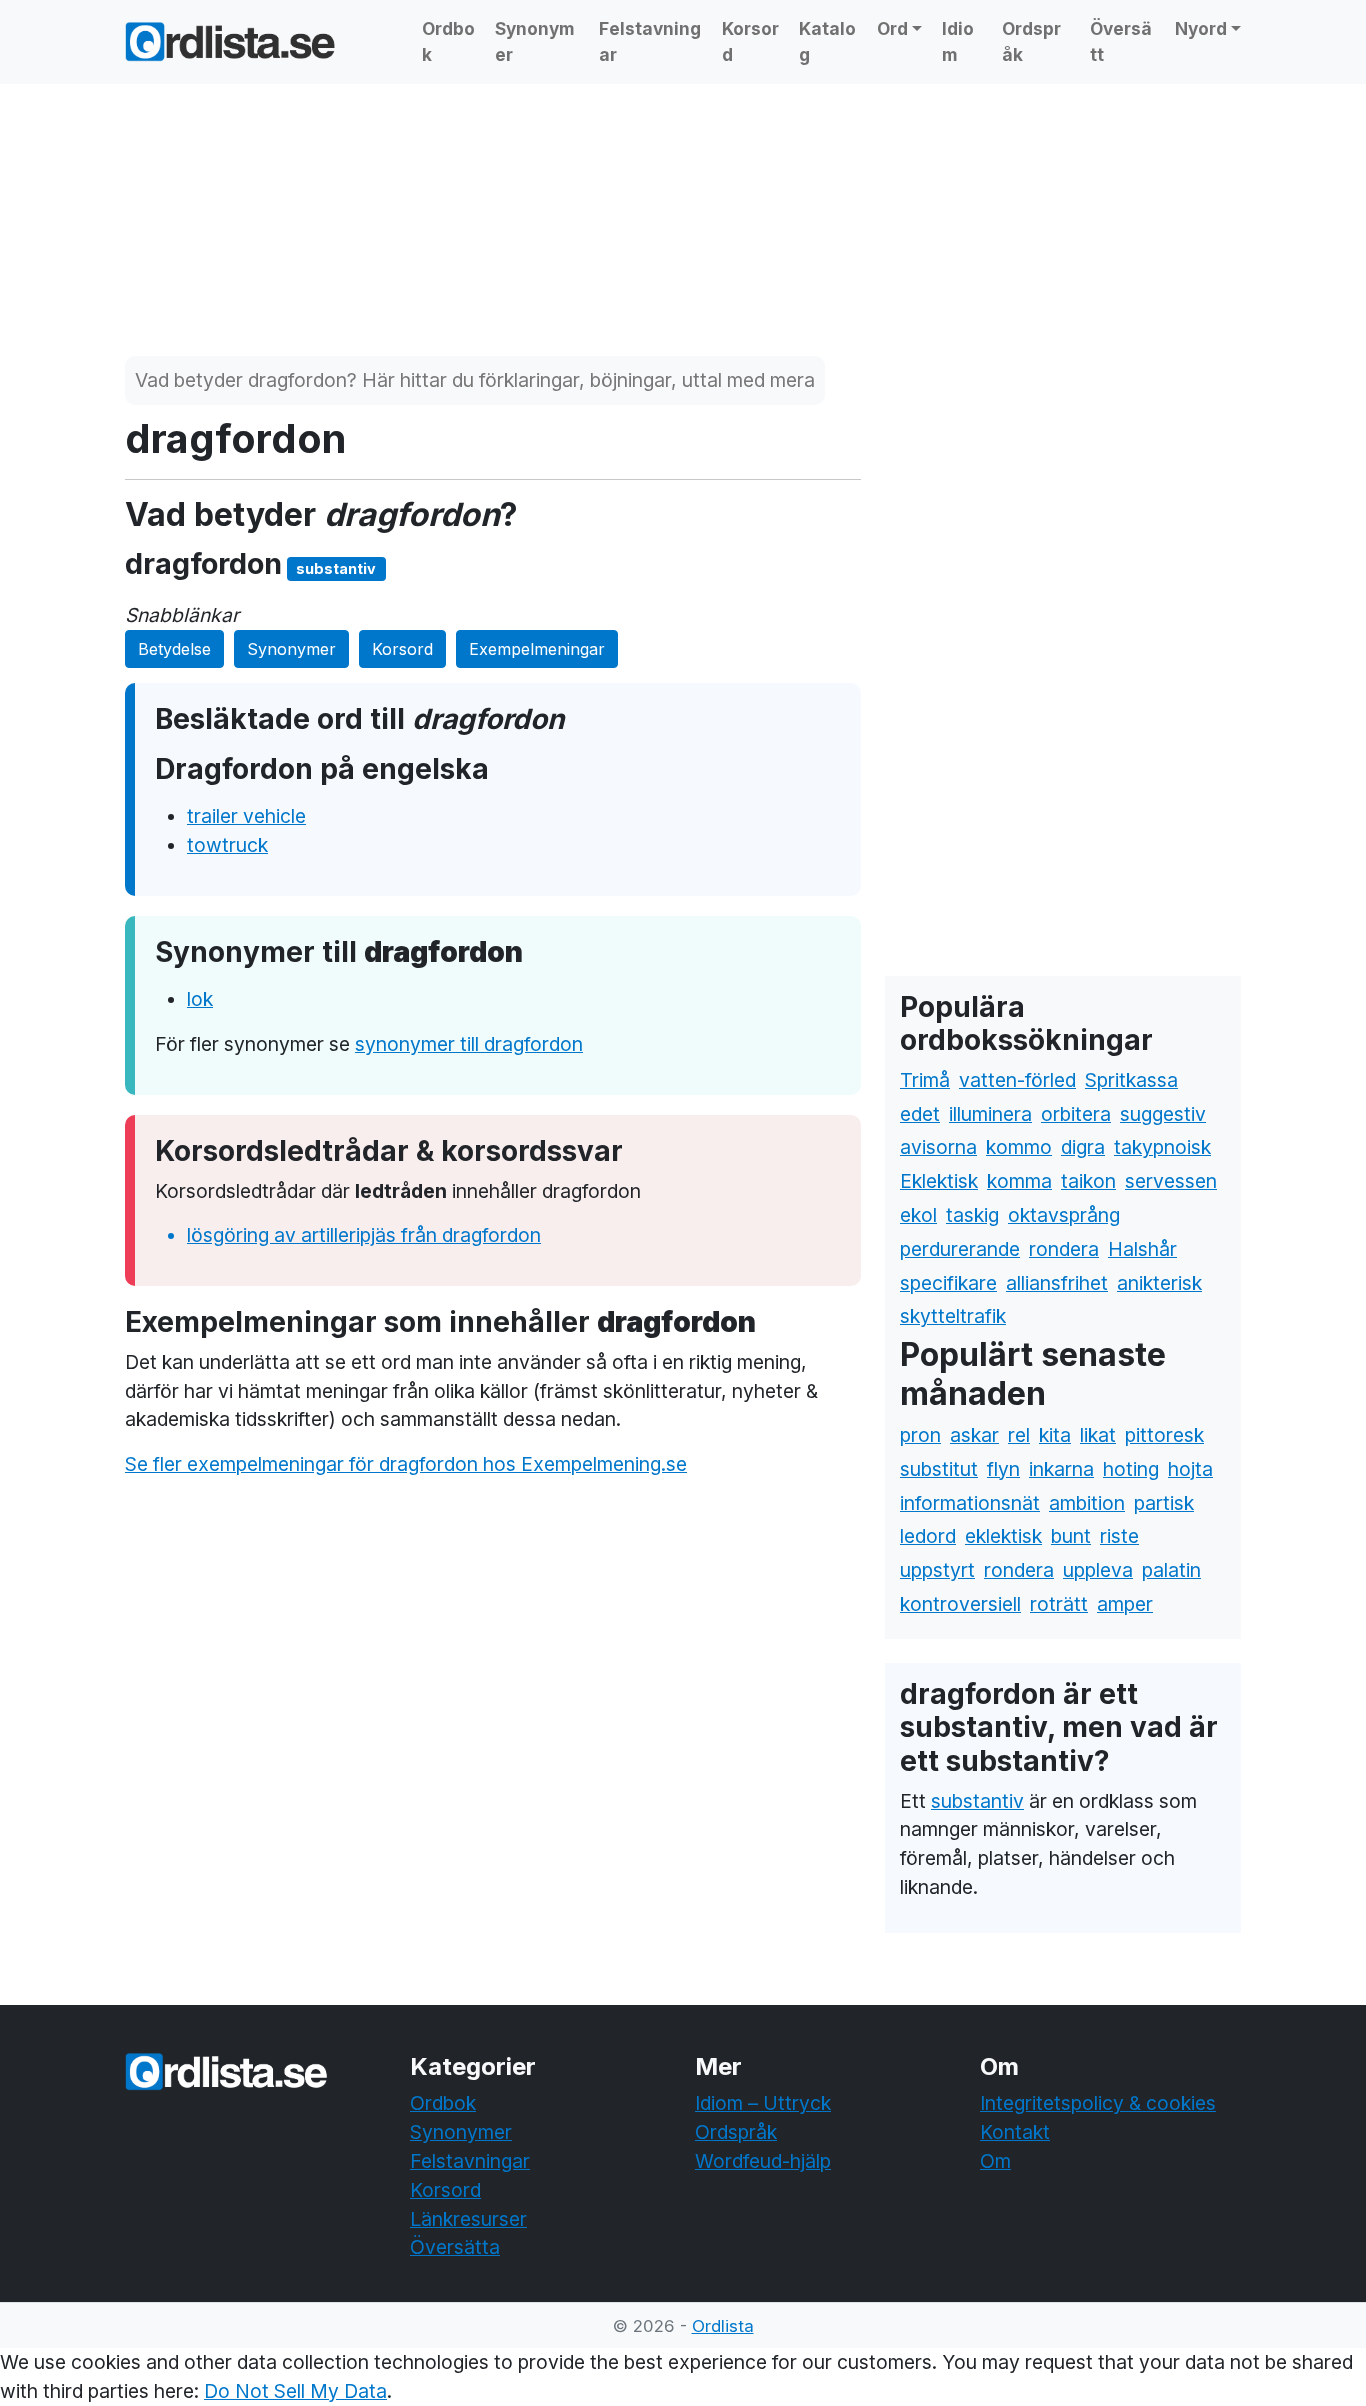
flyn (1003, 1469)
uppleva (1098, 1570)
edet (920, 1114)
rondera (1064, 1249)
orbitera (1076, 1114)
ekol (918, 1215)
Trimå (925, 1080)
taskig (972, 1215)
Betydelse (174, 649)
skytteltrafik (953, 1316)
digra (1083, 1147)
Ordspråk (1031, 41)
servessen (1171, 1181)
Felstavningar (650, 41)
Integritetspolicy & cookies (1098, 2103)
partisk (1164, 1503)
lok (200, 999)
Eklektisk (939, 1181)
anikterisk (1159, 1283)
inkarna (1061, 1469)
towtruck (227, 845)
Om (995, 2161)
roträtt (1059, 1604)
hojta (1190, 1469)
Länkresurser (468, 2219)
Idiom (958, 41)
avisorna (938, 1147)
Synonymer (535, 41)
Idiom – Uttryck (763, 2103)
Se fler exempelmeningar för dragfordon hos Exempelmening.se (406, 1464)
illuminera (990, 1114)
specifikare (948, 1283)
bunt (1071, 1536)
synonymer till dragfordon (469, 1044)
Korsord (750, 41)
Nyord (1201, 28)
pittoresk (1164, 1435)
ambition (1087, 1503)
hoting (1131, 1469)
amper (1125, 1604)
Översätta (455, 2247)
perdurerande (960, 1249)
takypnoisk (1162, 1147)
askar (974, 1435)
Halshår (1142, 1249)
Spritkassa (1131, 1080)
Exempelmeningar (537, 649)
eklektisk (1003, 1536)
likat (1098, 1435)
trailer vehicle (246, 816)
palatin (1171, 1570)
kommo (1019, 1147)
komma (1019, 1181)
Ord (892, 28)
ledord (928, 1536)
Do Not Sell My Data (295, 2391)
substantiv (977, 1801)
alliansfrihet (1057, 1283)
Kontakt (1015, 2132)
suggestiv (1163, 1114)
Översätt (1121, 41)
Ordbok (448, 41)
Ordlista (723, 2326)
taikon (1088, 1181)
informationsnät (970, 1503)
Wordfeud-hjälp (763, 2161)
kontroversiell (960, 1604)
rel (1019, 1435)
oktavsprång (1064, 1215)
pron (920, 1435)
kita (1055, 1435)
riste (1119, 1536)
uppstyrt (937, 1570)
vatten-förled (1017, 1080)
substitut (939, 1469)
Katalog (827, 41)
